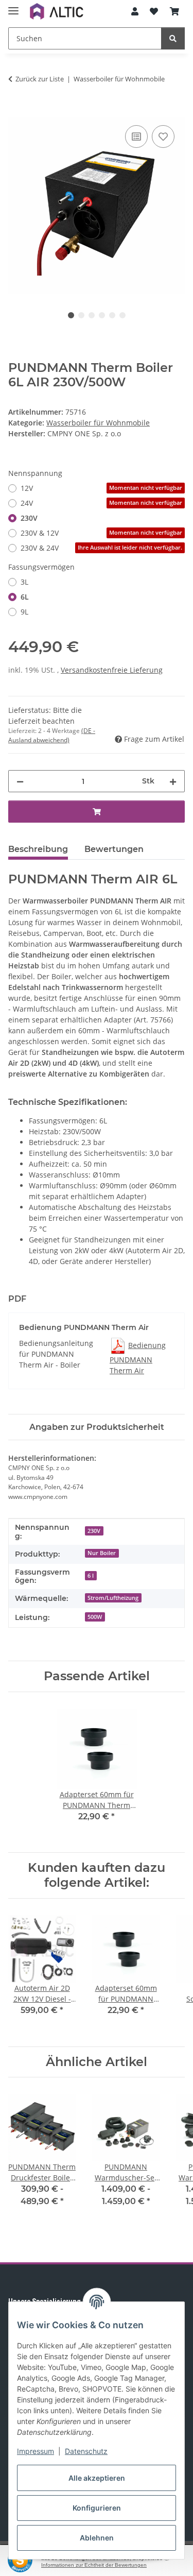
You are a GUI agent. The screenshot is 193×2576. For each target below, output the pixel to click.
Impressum (36, 2451)
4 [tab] (102, 315)
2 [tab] (81, 315)
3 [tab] (92, 315)
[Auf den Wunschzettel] (163, 137)
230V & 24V (101, 548)
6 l (91, 1576)
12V (101, 488)
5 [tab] (112, 315)
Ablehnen (97, 2538)
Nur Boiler (102, 1553)
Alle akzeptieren (97, 2478)
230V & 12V (101, 533)
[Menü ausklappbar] (13, 6)
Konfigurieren (97, 2508)
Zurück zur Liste (40, 79)
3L (24, 582)
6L (25, 597)
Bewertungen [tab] (114, 849)
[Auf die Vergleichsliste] (136, 137)
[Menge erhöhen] (173, 781)
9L (24, 612)
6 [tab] (122, 315)
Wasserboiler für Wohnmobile (98, 423)
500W (95, 1617)
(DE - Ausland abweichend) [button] (52, 735)
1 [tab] (71, 315)
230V (29, 518)
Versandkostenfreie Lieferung (112, 670)
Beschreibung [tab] (38, 849)
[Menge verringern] (20, 781)
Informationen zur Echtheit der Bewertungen (94, 2565)
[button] (135, 11)
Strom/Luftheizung (113, 1598)
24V (101, 503)
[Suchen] (173, 38)
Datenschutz (86, 2451)
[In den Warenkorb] (16, 111)
